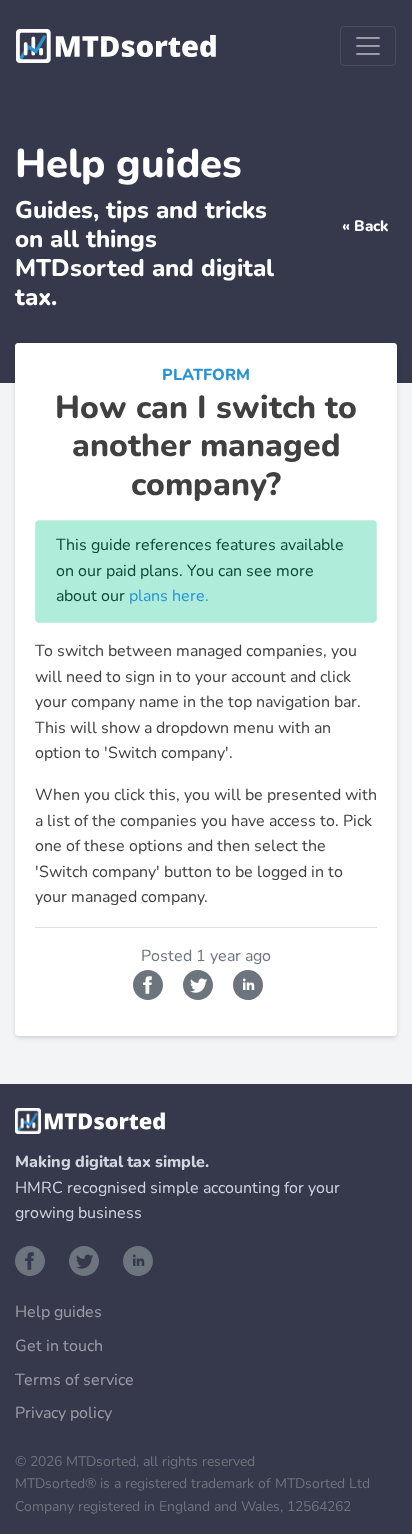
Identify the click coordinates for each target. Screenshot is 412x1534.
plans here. (169, 596)
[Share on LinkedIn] (248, 983)
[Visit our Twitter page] (88, 1259)
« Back (365, 226)
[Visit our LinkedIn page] (138, 1259)
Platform (206, 375)
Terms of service (74, 1380)
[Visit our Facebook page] (34, 1259)
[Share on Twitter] (200, 983)
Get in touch (59, 1346)
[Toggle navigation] (368, 46)
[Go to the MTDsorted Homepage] (116, 46)
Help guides (58, 1312)
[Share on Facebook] (150, 983)
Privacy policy (63, 1413)
